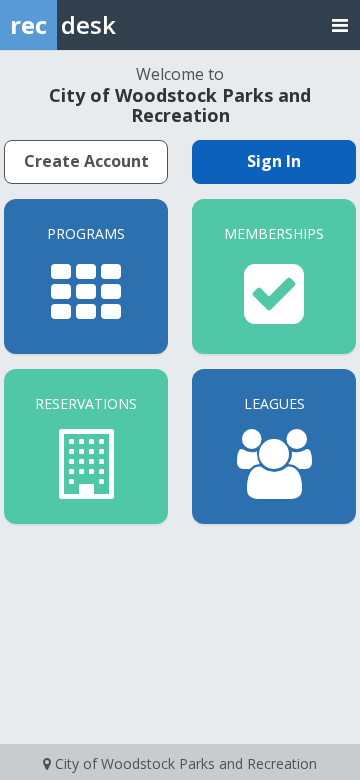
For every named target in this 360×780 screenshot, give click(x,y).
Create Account (86, 161)
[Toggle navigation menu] (340, 24)
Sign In (274, 161)
